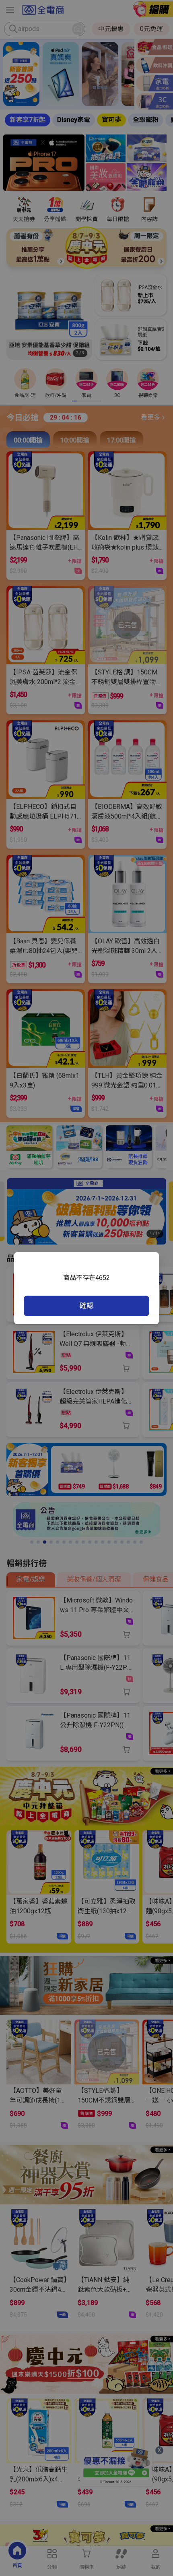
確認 (86, 1306)
